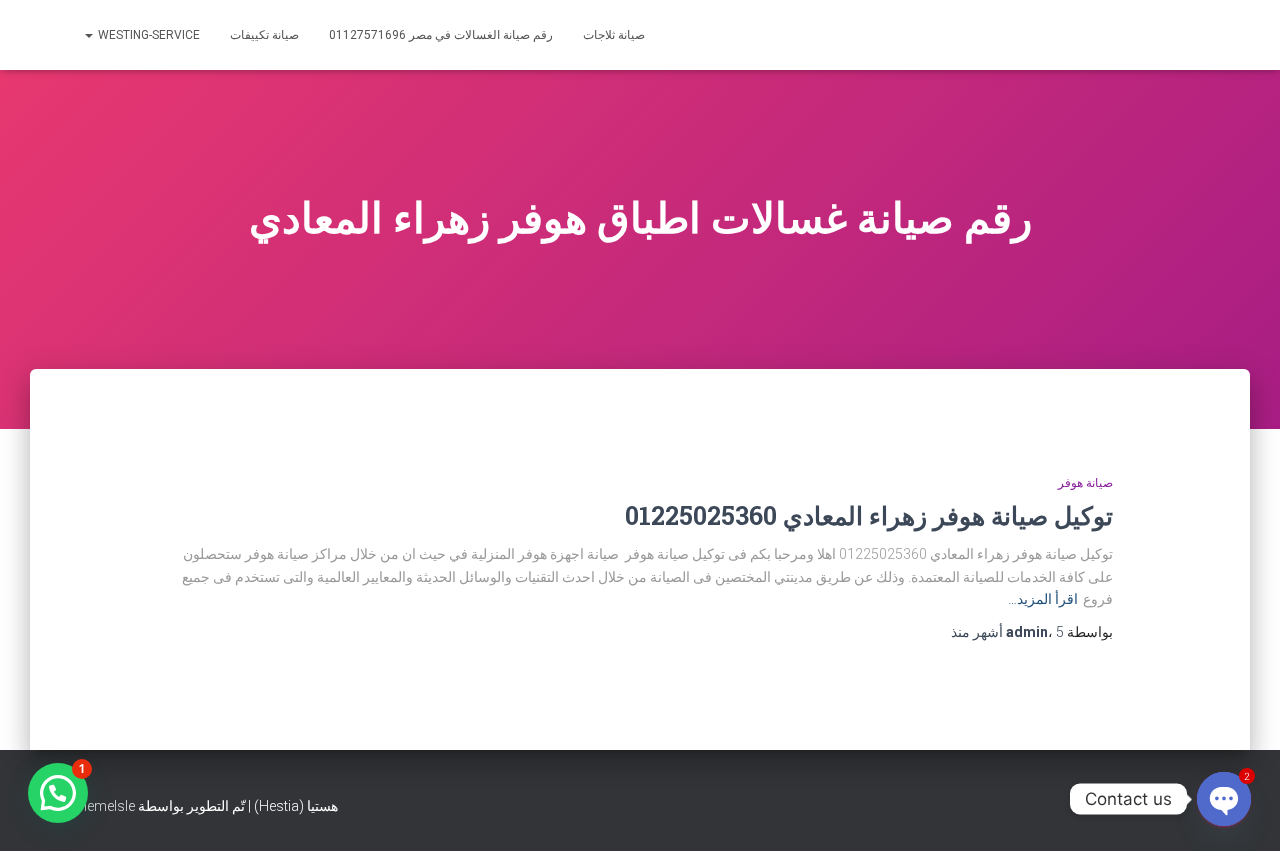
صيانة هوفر (1085, 483)
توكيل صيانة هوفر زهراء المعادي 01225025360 (869, 515)
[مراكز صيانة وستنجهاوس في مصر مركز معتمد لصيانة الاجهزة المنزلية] (1110, 35)
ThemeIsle (102, 806)
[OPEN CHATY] (1224, 799)
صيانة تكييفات (264, 35)
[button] (58, 793)
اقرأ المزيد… (1043, 599)
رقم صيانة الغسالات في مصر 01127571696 (441, 35)
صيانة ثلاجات (614, 35)
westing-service (147, 35)
